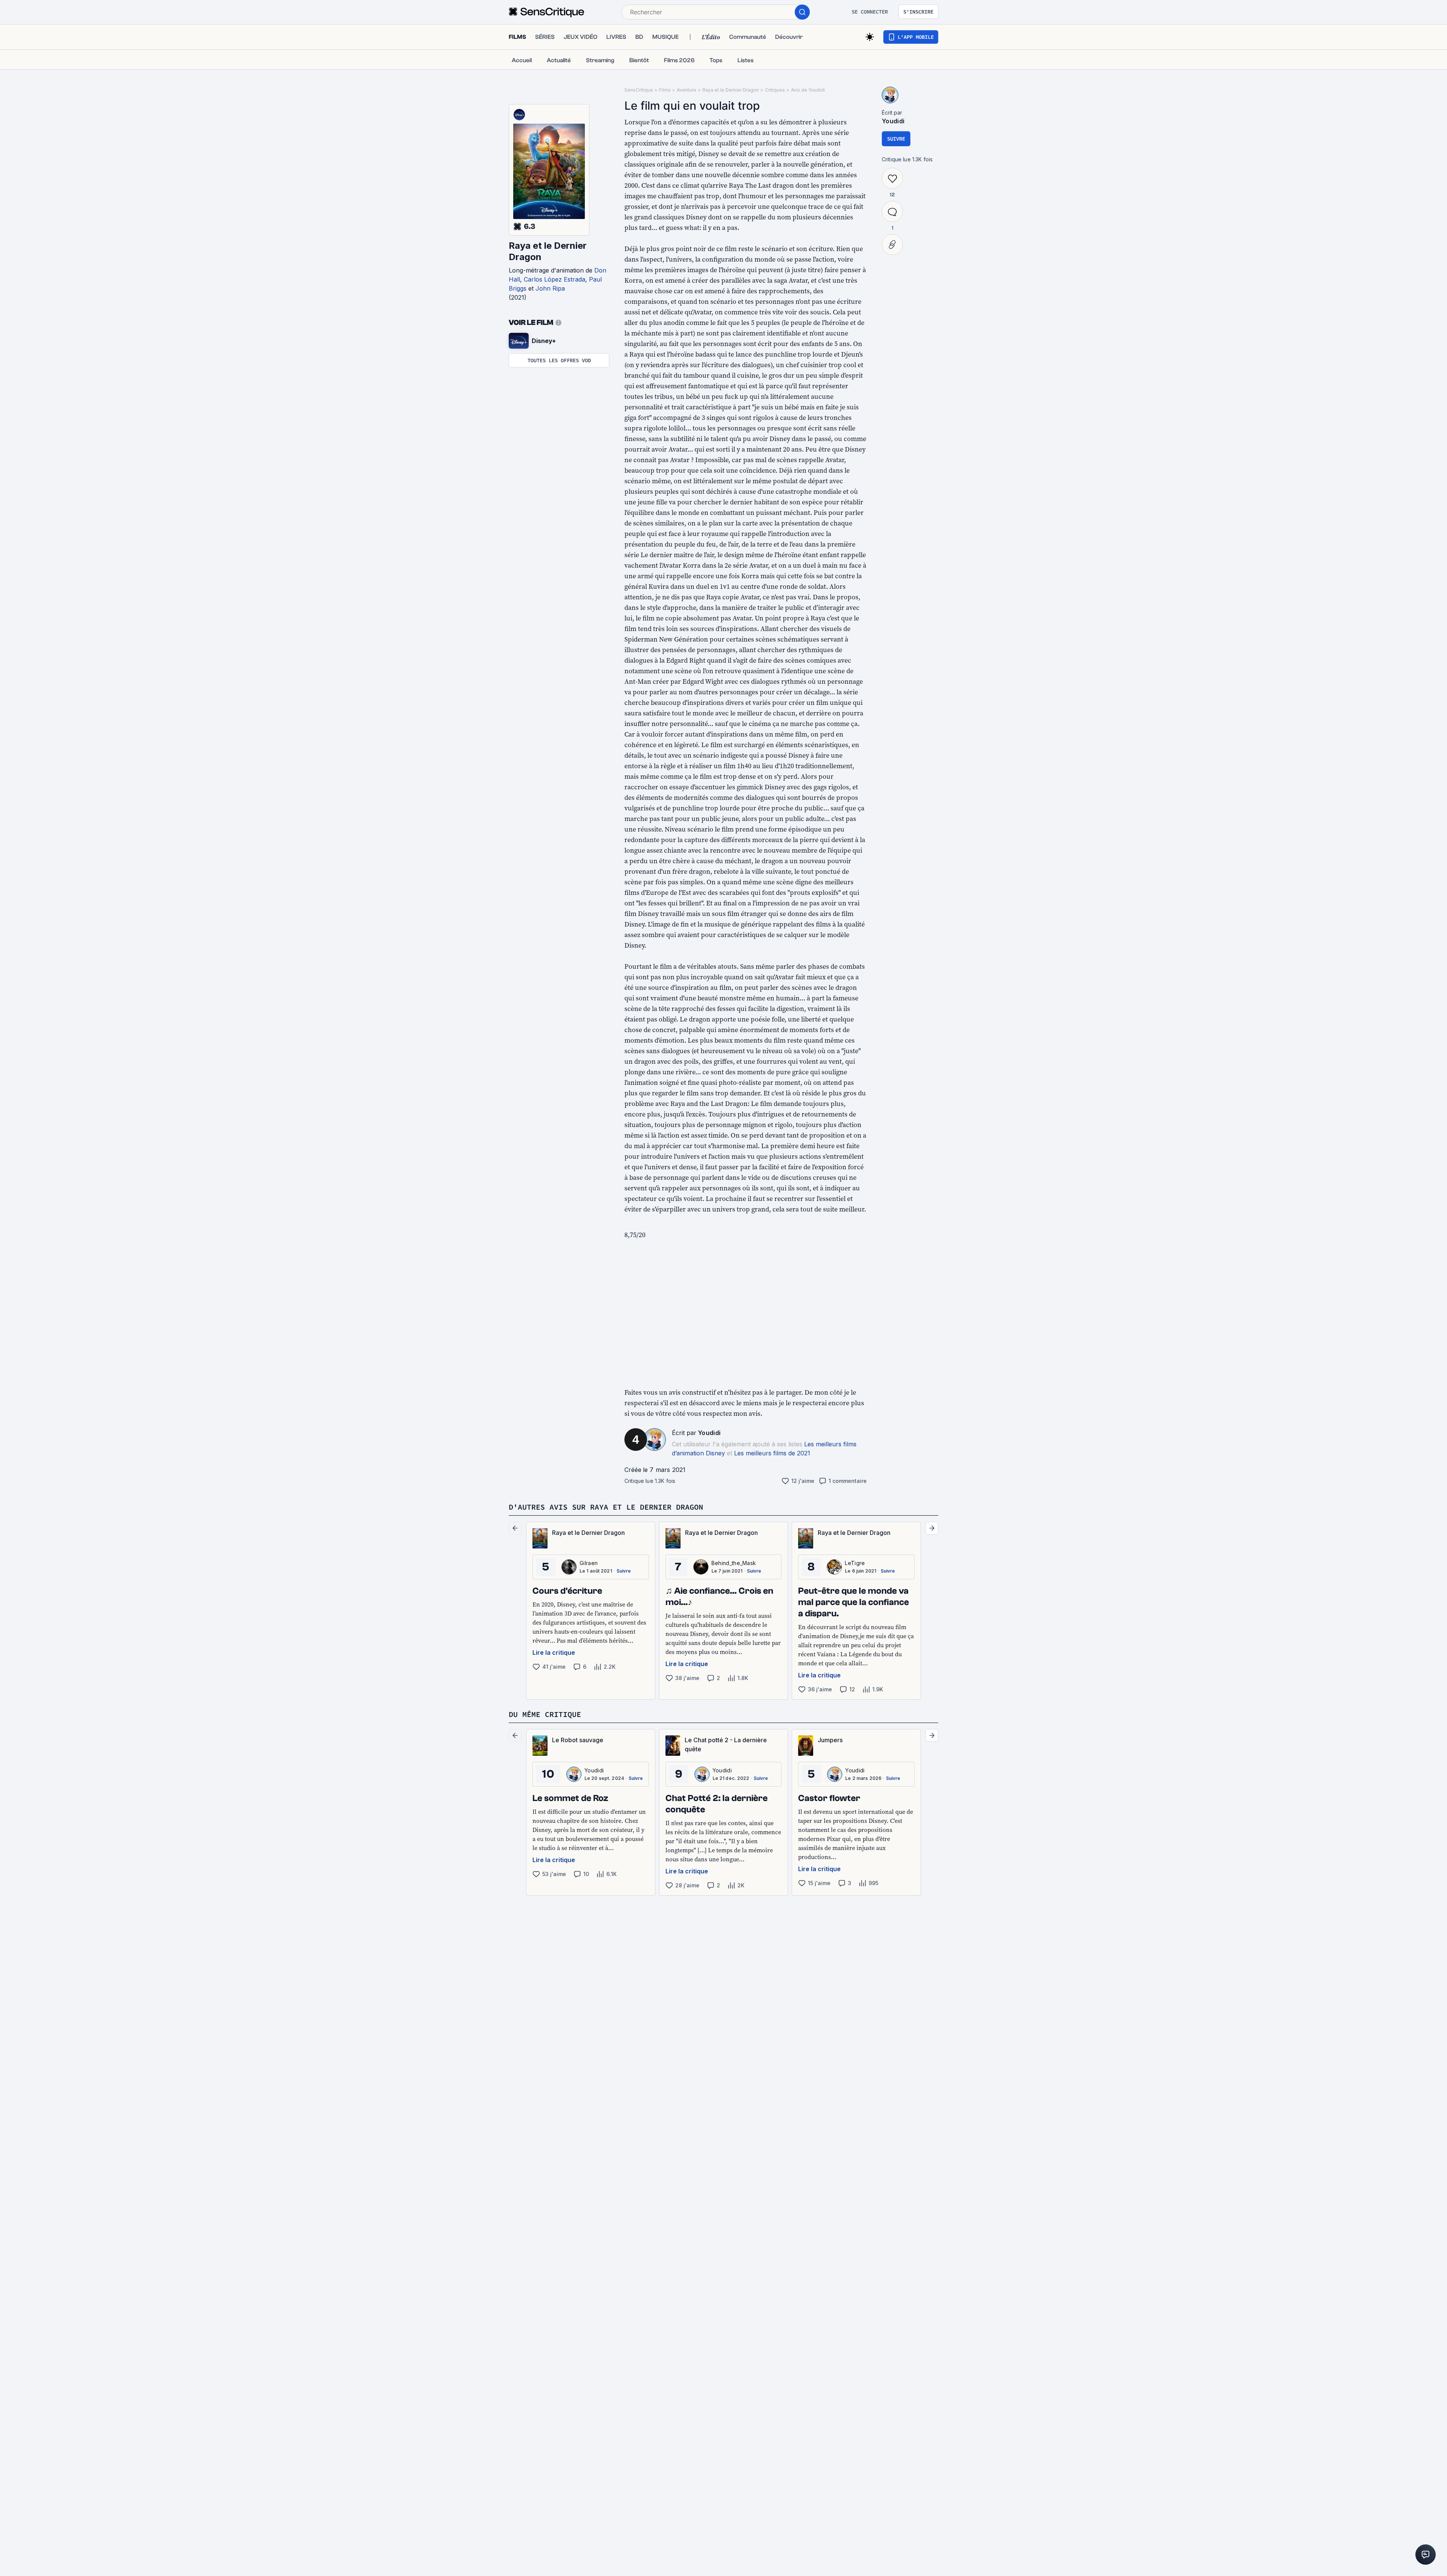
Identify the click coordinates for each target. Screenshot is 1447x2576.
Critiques (775, 90)
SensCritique (639, 90)
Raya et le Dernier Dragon (548, 251)
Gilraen (589, 1563)
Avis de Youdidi (808, 90)
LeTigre (855, 1563)
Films (665, 90)
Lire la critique (554, 1652)
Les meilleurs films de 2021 (772, 1453)
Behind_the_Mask (734, 1563)
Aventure (687, 90)
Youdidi (709, 1433)
